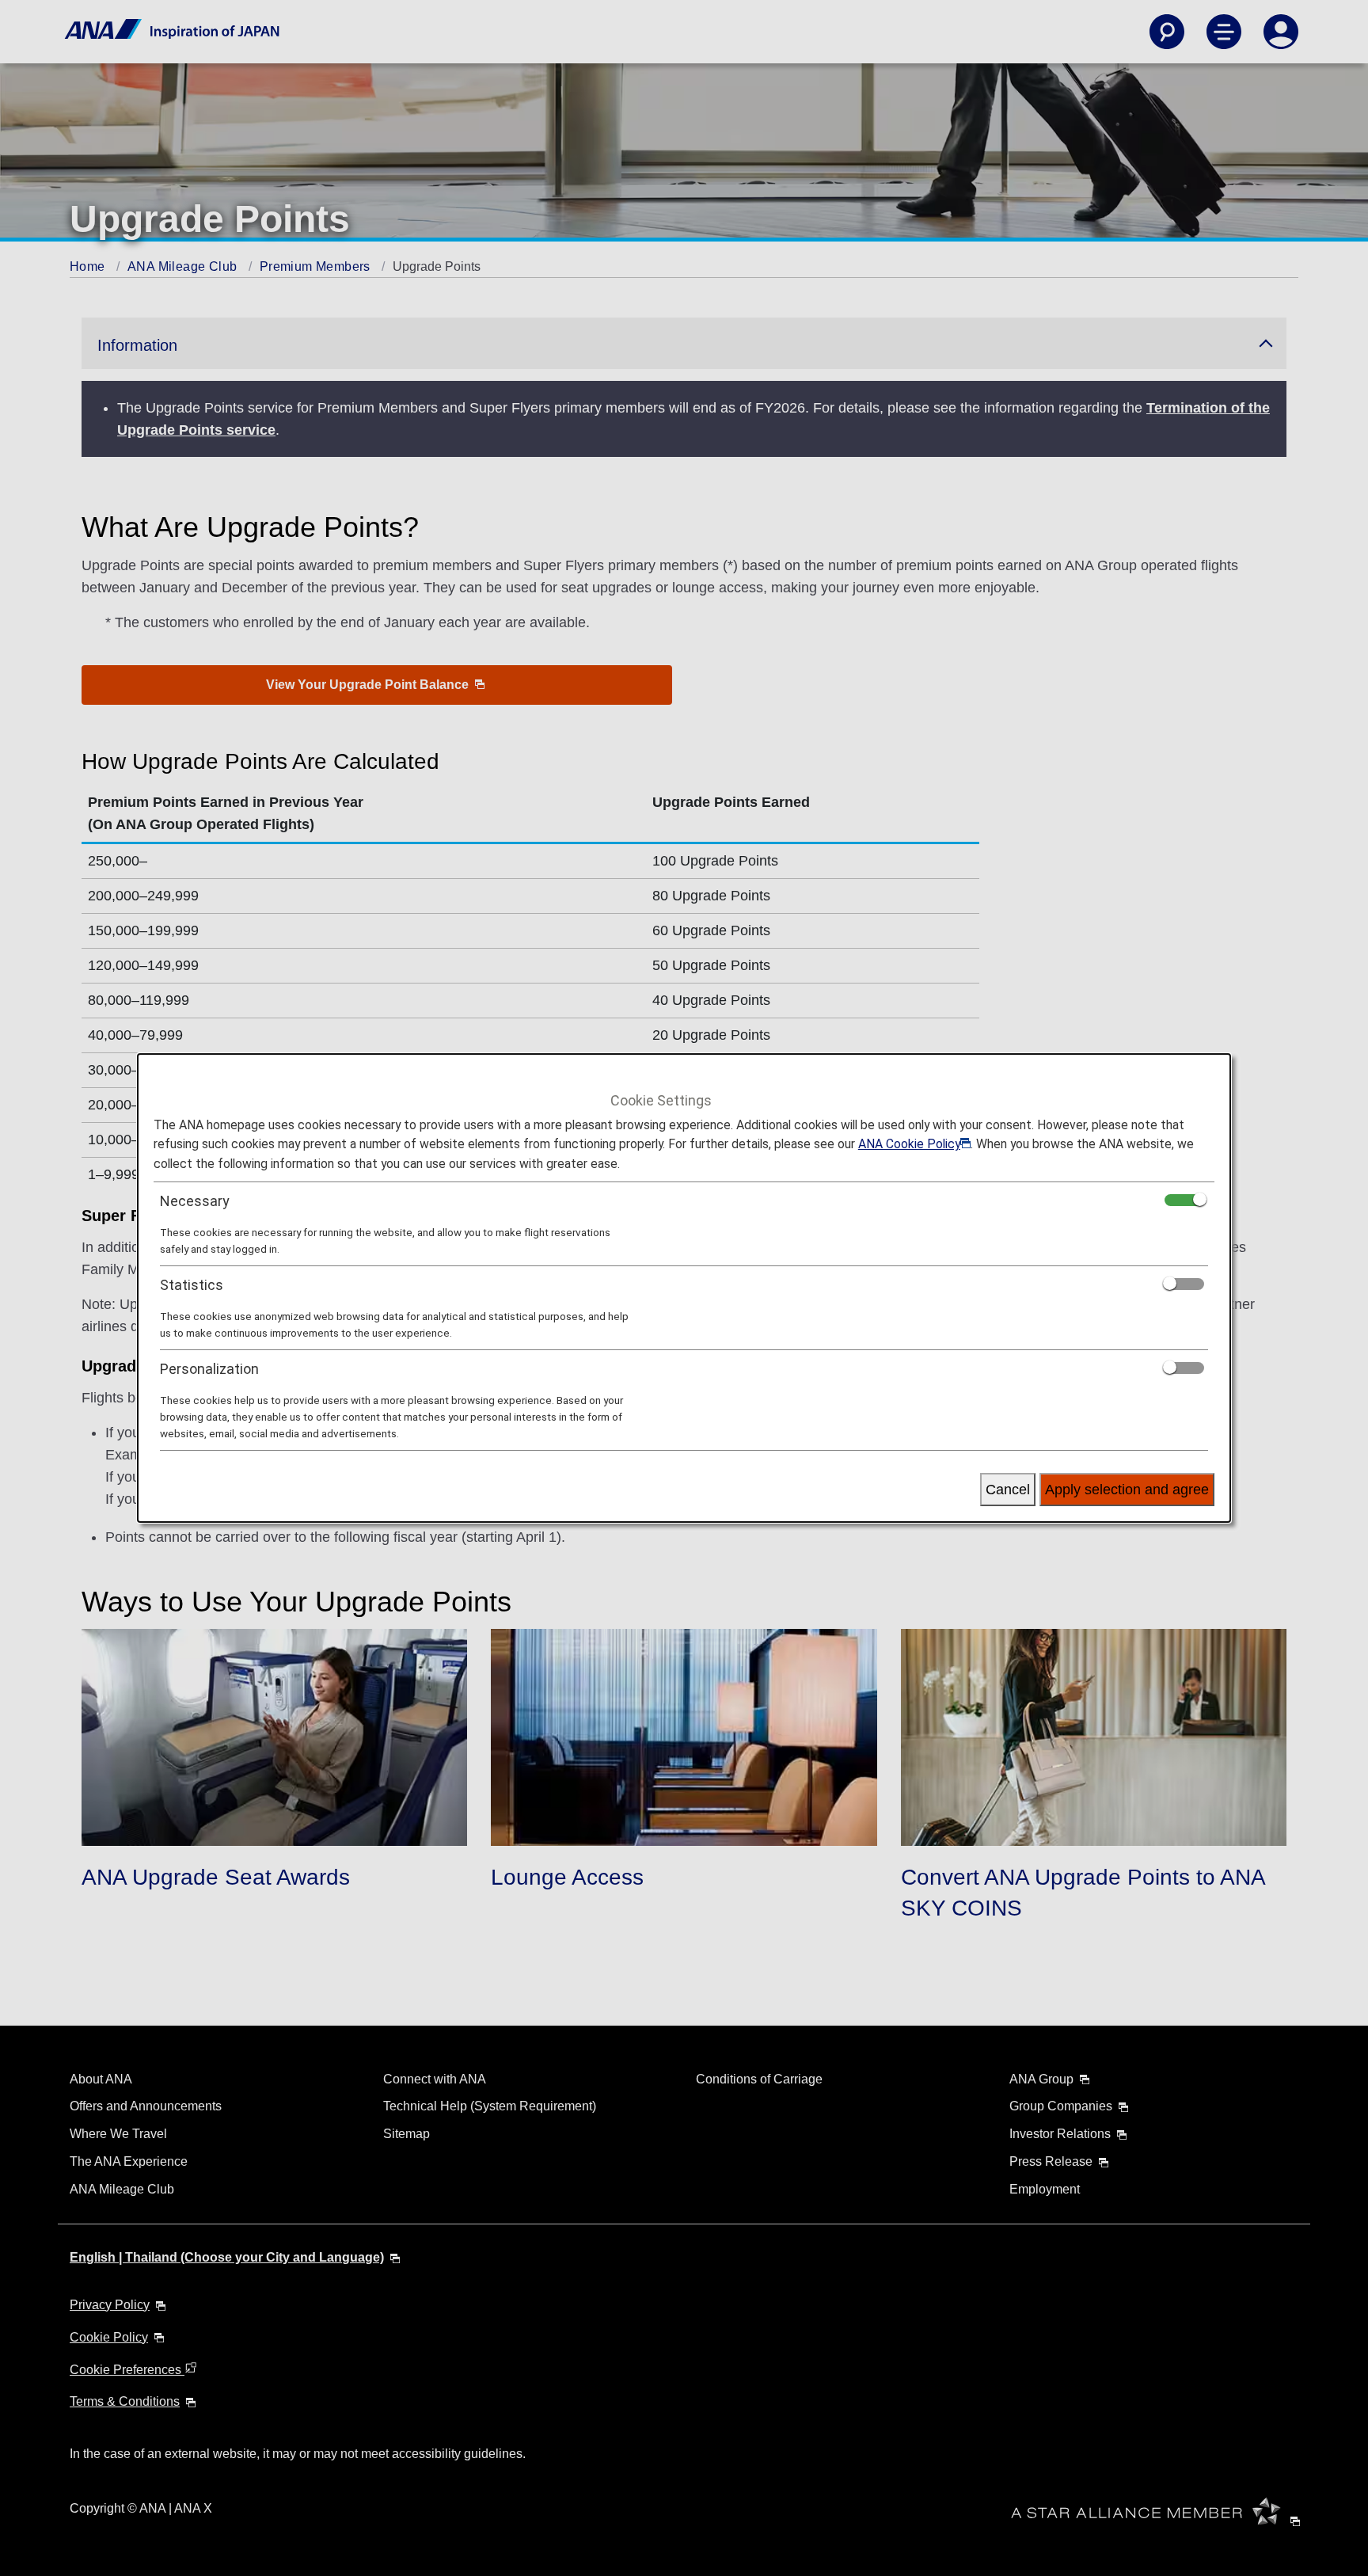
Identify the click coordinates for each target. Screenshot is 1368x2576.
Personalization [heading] (209, 1369)
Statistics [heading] (192, 1285)
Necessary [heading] (195, 1201)
